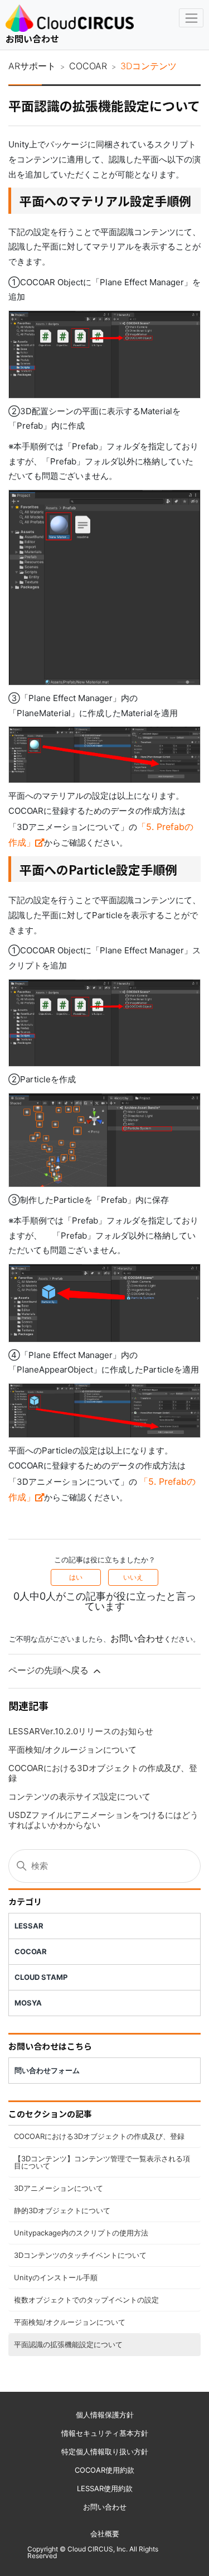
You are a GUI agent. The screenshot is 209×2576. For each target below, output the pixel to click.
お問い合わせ (32, 39)
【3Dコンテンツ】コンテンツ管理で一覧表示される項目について (102, 2162)
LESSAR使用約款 (105, 2488)
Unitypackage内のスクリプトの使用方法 (81, 2233)
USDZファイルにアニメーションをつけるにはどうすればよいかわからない (103, 1820)
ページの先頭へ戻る (50, 1670)
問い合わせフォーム (47, 2070)
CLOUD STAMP (41, 1977)
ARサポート (32, 66)
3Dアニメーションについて (59, 2188)
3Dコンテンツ (149, 66)
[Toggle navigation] (191, 18)
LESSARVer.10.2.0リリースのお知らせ (81, 1731)
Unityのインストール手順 (56, 2277)
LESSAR (29, 1926)
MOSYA (28, 2003)
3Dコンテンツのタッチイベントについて (80, 2255)
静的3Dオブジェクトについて (62, 2210)
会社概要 (105, 2534)
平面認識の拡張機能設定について (68, 2344)
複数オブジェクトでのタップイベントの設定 (86, 2300)
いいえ (133, 1577)
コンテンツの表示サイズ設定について (79, 1797)
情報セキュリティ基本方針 (105, 2433)
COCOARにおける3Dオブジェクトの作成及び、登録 (99, 2136)
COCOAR (88, 66)
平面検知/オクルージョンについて (70, 2322)
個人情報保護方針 (105, 2415)
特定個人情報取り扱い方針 (105, 2452)
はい (76, 1577)
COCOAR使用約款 (104, 2470)
